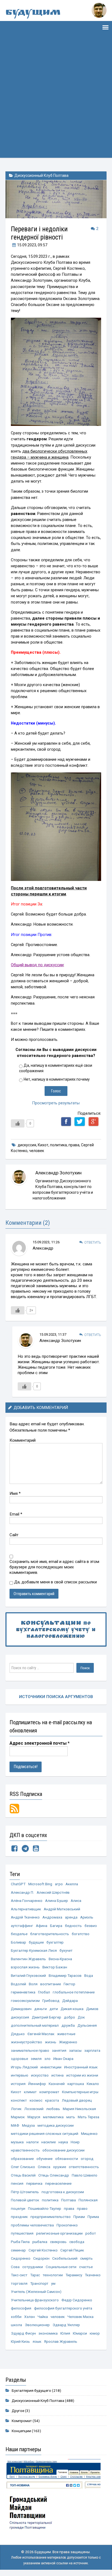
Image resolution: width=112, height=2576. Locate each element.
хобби (16, 2317)
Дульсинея (87, 2025)
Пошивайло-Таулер (45, 2208)
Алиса (76, 1901)
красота (52, 2100)
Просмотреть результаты (56, 1103)
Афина (42, 1926)
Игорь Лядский (24, 2067)
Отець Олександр (54, 2175)
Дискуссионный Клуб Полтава (41, 175)
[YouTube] (36, 1850)
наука (63, 2142)
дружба (68, 2025)
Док (81, 2017)
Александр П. (22, 1892)
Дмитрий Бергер (46, 2017)
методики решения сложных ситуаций (45, 2133)
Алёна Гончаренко (27, 1901)
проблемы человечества (32, 2225)
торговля (19, 2283)
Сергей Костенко (43, 2250)
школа (16, 2325)
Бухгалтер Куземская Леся (34, 1950)
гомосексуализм (25, 2001)
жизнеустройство (27, 2042)
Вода (89, 1975)
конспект (19, 2100)
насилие (49, 2142)
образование (22, 2159)
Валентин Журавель (28, 1959)
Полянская (88, 2200)
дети (54, 2009)
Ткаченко (93, 2275)
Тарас (35, 2275)
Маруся (34, 2117)
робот (91, 2233)
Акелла (72, 1884)
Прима (93, 2217)
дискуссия (27, 1145)
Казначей (57, 2084)
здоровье (19, 2059)
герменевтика (23, 1992)
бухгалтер (55, 1942)
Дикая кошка (72, 2009)
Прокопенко (67, 2225)
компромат (49, 2092)
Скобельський (65, 2258)
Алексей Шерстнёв (53, 1892)
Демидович (21, 2009)
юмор (95, 2333)
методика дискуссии (56, 2125)
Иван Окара (63, 2059)
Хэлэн (29, 2317)
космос (36, 2100)
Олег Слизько (23, 2167)
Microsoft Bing (40, 1884)
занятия (59, 2050)
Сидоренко (21, 2258)
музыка (17, 2142)
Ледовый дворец (77, 2100)
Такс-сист (19, 2275)
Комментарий (23, 1440)
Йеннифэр (37, 2084)
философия (21, 2308)
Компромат (22, 2421)
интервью (20, 2075)
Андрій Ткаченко (25, 1917)
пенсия (17, 2183)
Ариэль (87, 1917)
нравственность (25, 2150)
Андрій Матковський (62, 1909)
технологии (53, 2275)
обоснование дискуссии (63, 2150)
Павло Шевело (85, 2175)
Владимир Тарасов (65, 1975)
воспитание (51, 1984)
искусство (40, 2075)
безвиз (91, 1926)
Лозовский (34, 2109)
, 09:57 (32, 245)
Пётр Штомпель (25, 2192)
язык (37, 2341)
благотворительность (50, 1934)
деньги (41, 2009)
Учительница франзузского (35, 2300)
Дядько (18, 2034)
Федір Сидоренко (77, 2300)
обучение (44, 2159)
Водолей (18, 1984)
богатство (81, 1934)
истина (57, 2075)
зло (47, 2059)
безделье (19, 1934)
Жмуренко (68, 2042)
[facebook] (14, 1850)
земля (36, 2059)
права (74, 1145)
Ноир (75, 2142)
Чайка (43, 2317)
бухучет (66, 1950)
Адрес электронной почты (40, 1743)
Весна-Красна (60, 1959)
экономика (48, 2333)
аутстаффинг (22, 1926)
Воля (33, 1984)
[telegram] (25, 1850)
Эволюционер (37, 2325)
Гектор (69, 1984)
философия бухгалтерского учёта (63, 2308)
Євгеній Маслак (41, 2034)
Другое (18, 2411)
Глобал (44, 1992)
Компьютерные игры (80, 2092)
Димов (92, 2009)
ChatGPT (18, 1884)
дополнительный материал (35, 2025)
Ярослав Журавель (61, 2341)
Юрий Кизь (20, 2341)
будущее (36, 1942)
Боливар (18, 1942)
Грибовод (51, 2001)
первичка (34, 2183)
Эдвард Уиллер (66, 2325)
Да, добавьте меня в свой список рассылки (55, 1582)
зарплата (92, 2050)
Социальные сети (61, 2267)
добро (69, 2017)
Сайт (14, 1535)
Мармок (18, 2117)
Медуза (28, 2125)
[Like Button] (18, 1123)
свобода (77, 2242)
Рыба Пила (20, 2242)
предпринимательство (51, 2217)
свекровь (58, 2242)
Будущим (33, 13)
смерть (86, 2258)
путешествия (22, 2233)
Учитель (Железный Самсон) (36, 2292)
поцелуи (18, 2208)
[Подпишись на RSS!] (14, 1808)
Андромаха (52, 1917)
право (82, 2208)
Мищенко (89, 2133)
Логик (16, 2109)
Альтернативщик (26, 1909)
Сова (15, 2267)
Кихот (43, 1145)
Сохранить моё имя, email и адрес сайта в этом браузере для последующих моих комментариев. (54, 1567)
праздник (19, 2217)
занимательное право (30, 2050)
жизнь (51, 2042)
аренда (71, 1917)
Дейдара (70, 2001)
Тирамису (74, 2275)
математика (53, 2117)
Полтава (69, 2200)
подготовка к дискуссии (63, 2192)
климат (30, 2092)
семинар (18, 2250)
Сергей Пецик (72, 2250)
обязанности (67, 2159)
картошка (76, 2084)
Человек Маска (80, 2317)
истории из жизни (82, 2075)
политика (58, 1145)
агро (59, 1884)
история (18, 2084)
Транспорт (39, 2283)
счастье (86, 2267)
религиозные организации (59, 2233)
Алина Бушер (57, 1901)
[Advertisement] (56, 102)
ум (53, 2283)
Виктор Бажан (55, 1967)
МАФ (15, 2125)
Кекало (93, 2084)
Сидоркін (41, 2258)
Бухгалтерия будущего (31, 2390)
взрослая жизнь (25, 1967)
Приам (79, 2217)
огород (87, 2159)
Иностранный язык (81, 2067)
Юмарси (80, 2333)
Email (16, 1514)
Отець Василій (23, 2175)
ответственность (84, 2167)
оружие (60, 2167)
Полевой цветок (25, 2200)
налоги (32, 2142)
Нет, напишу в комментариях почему (57, 1079)
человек (37, 1151)
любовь (53, 2109)
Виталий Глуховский (28, 1975)
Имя (15, 1493)
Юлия (65, 2333)
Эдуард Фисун (23, 2333)
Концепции (21, 2431)
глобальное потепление (74, 1992)
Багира (56, 1926)
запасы (75, 2050)
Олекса (44, 2167)
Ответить (93, 1242)
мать (71, 2117)
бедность (73, 1926)
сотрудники (33, 2267)
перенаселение (58, 2183)
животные (66, 2034)
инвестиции (51, 2067)
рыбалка (40, 2242)
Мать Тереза (88, 2117)
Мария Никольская (79, 2109)
